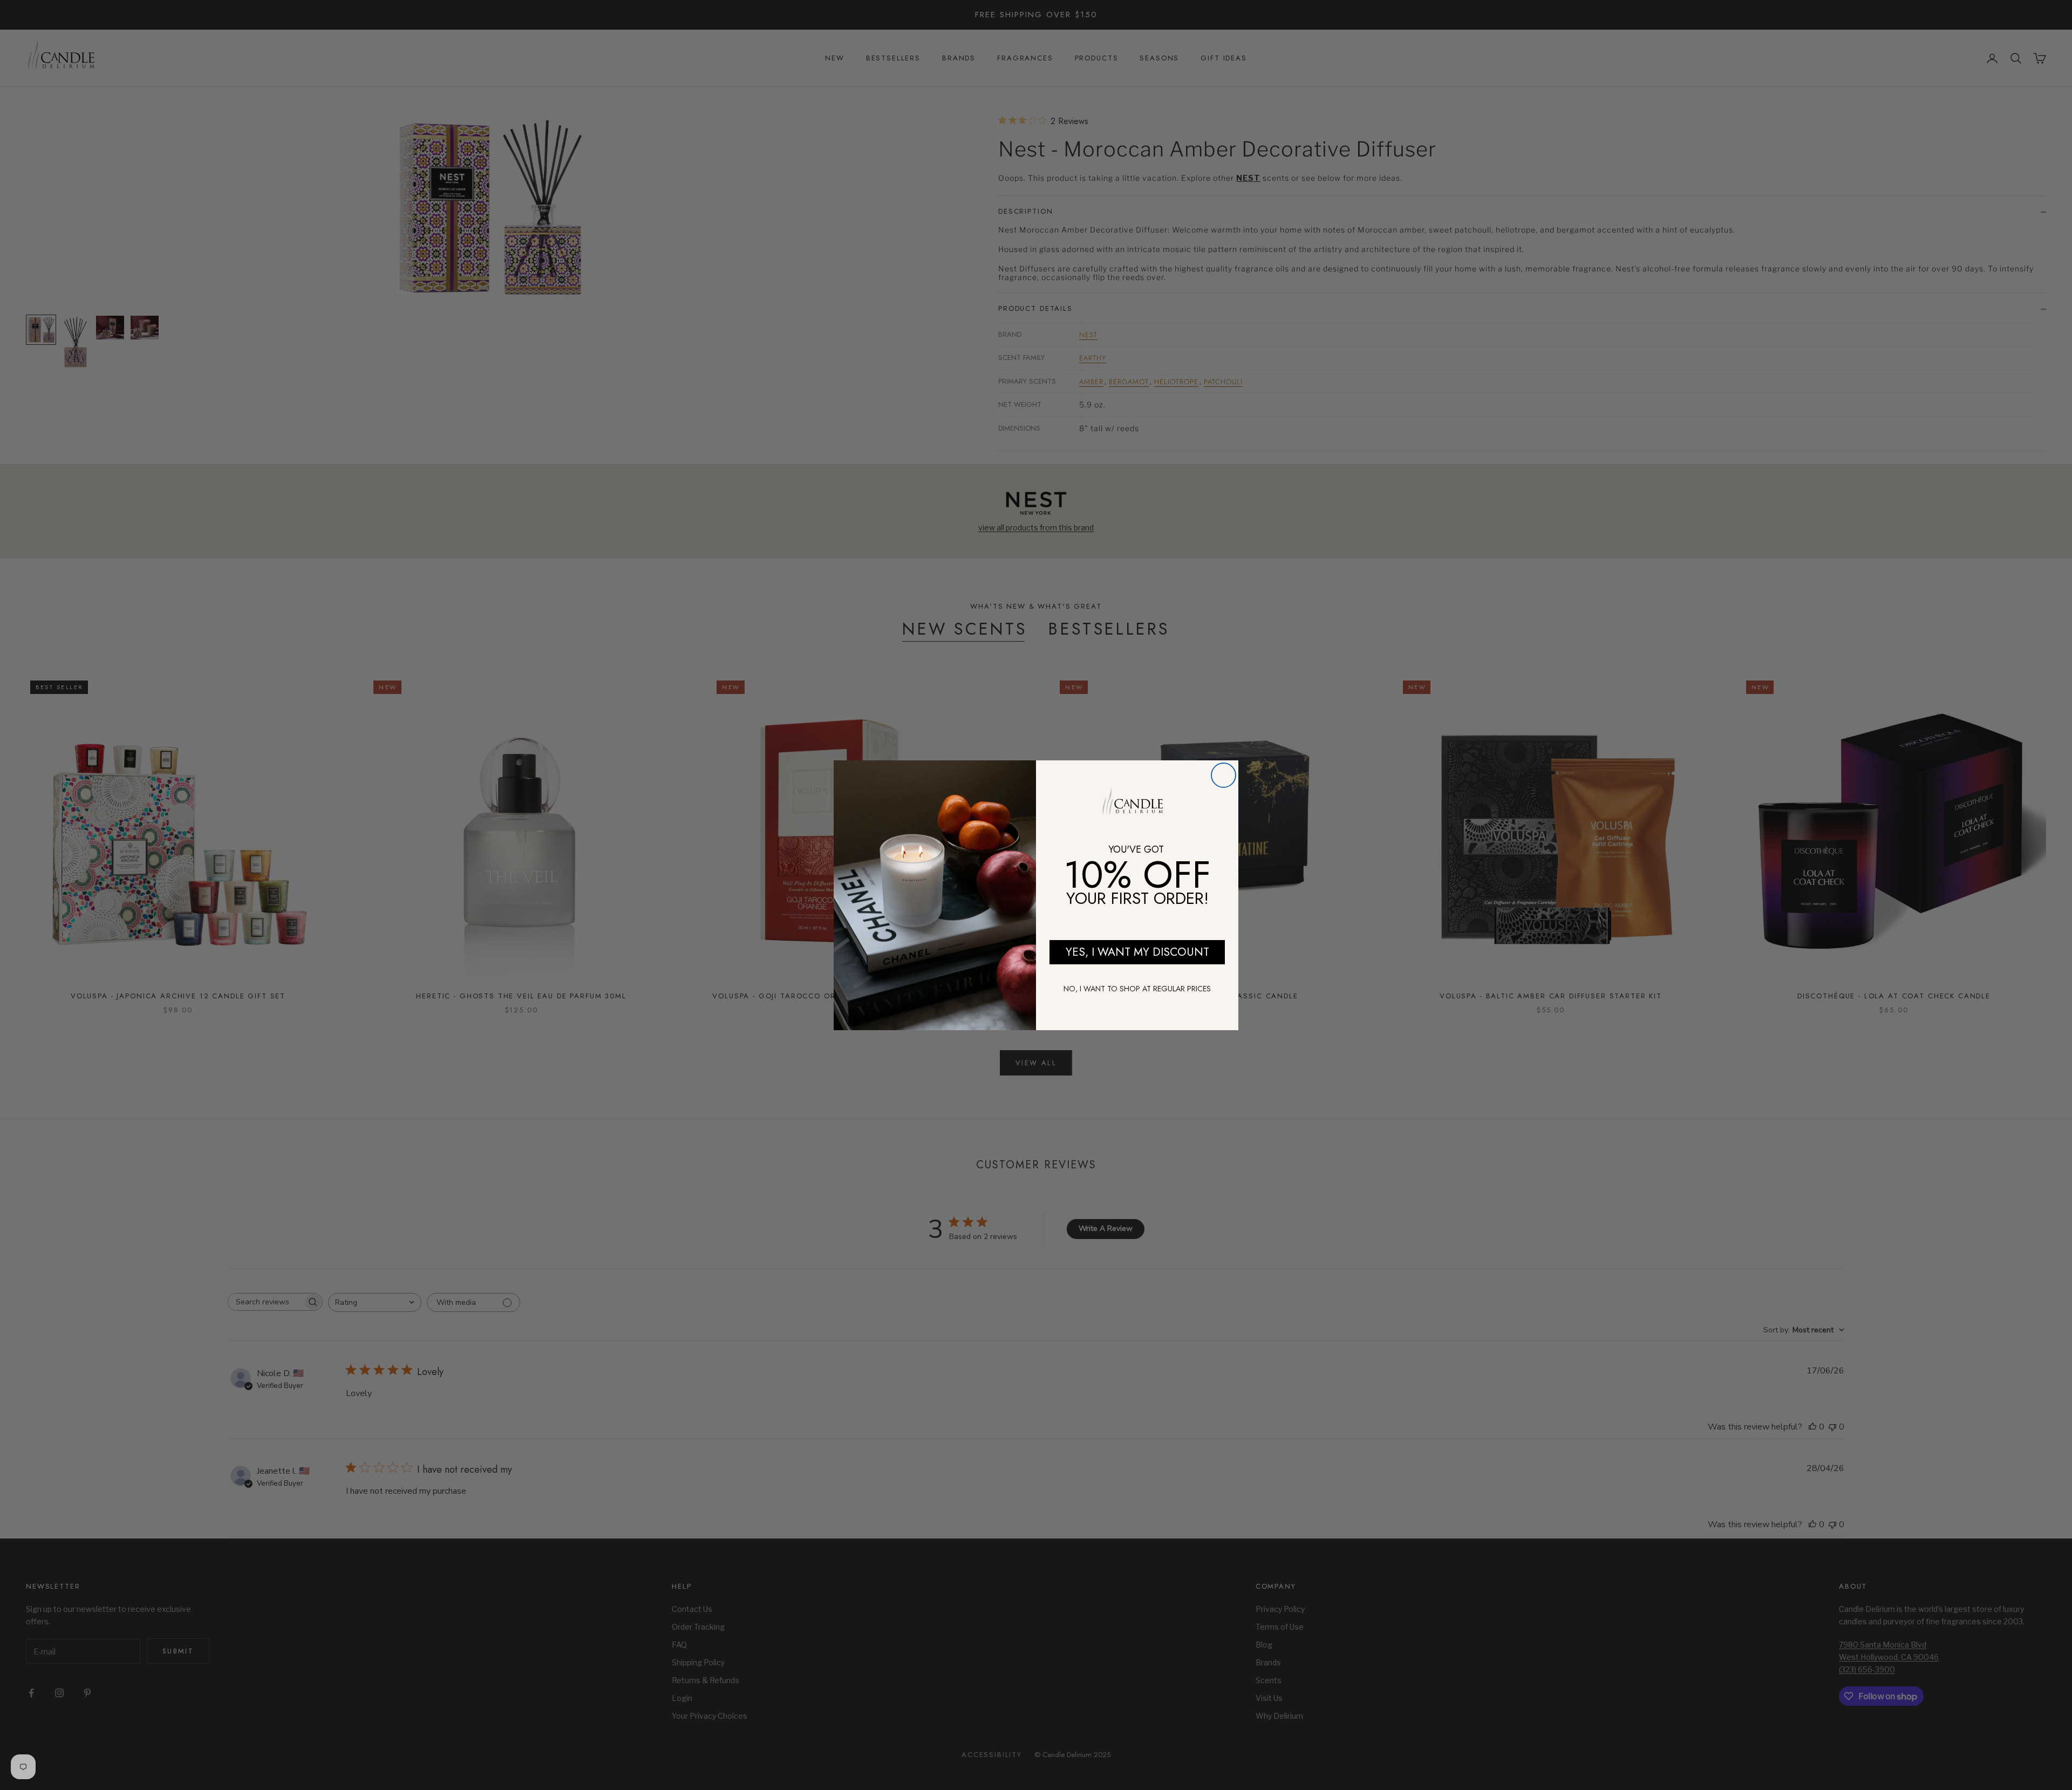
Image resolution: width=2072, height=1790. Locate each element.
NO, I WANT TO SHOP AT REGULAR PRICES (1137, 989)
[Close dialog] (1224, 775)
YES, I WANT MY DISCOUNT (1137, 952)
